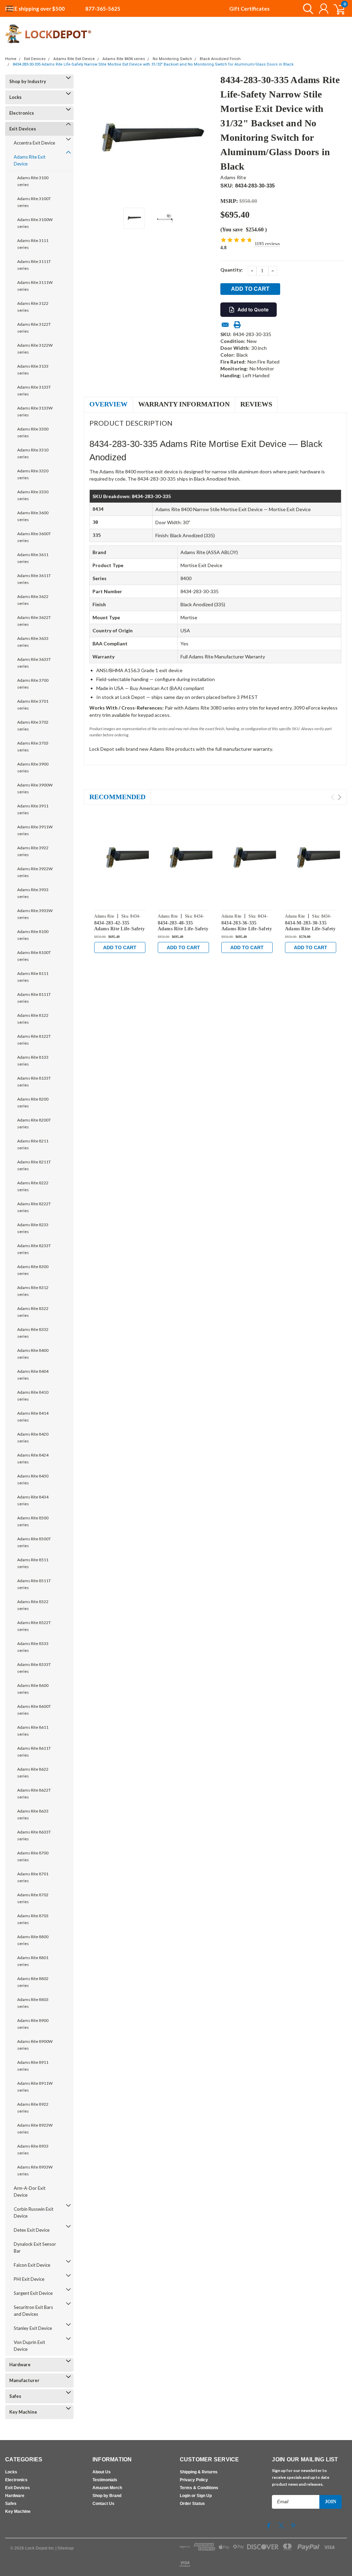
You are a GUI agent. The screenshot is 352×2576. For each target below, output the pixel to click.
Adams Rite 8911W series (35, 2087)
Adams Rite (233, 177)
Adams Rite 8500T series (34, 1542)
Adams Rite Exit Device (74, 59)
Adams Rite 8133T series (34, 1082)
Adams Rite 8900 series (33, 2024)
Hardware (20, 2365)
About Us (102, 2472)
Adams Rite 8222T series (34, 1207)
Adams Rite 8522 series (33, 1605)
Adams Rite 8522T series (34, 1626)
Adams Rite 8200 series (33, 1102)
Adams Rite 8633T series (34, 1835)
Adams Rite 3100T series (34, 202)
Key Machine (23, 2412)
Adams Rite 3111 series (33, 244)
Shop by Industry (28, 81)
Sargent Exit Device (33, 2293)
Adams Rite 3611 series (33, 558)
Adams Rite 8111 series (33, 977)
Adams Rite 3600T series (34, 537)
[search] (306, 9)
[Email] (225, 325)
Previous (92, 139)
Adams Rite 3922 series (33, 851)
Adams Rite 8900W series (35, 2045)
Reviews (256, 404)
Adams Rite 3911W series (35, 830)
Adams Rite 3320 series (33, 474)
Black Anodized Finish (220, 59)
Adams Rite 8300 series (33, 1270)
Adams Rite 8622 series (33, 1773)
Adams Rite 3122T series (34, 328)
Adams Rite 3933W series (35, 914)
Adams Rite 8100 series (33, 935)
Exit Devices (35, 59)
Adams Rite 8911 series (33, 2066)
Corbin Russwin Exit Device (34, 2212)
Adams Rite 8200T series (34, 1123)
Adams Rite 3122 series (33, 307)
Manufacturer (24, 2380)
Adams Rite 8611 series (33, 1731)
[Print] (237, 325)
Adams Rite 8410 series (33, 1396)
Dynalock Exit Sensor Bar (35, 2247)
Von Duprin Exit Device (29, 2346)
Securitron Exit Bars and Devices (33, 2311)
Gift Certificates (249, 9)
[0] (337, 9)
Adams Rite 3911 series (33, 809)
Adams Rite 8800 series (33, 1940)
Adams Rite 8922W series (35, 2129)
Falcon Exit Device (32, 2265)
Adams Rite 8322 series (33, 1312)
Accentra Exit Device (34, 143)
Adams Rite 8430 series (33, 1479)
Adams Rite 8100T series (34, 956)
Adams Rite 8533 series (33, 1647)
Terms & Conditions (199, 2488)
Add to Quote (253, 309)
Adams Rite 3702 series (33, 726)
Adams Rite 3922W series (35, 872)
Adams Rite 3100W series (35, 223)
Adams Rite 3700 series (33, 684)
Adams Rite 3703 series (33, 746)
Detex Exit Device (32, 2230)
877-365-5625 (103, 9)
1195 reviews (267, 244)
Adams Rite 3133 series (33, 370)
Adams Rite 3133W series (35, 411)
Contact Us (103, 2504)
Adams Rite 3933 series (33, 893)
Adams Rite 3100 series (33, 181)
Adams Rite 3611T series (34, 579)
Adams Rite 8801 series (33, 1961)
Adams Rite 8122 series (33, 1019)
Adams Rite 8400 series (33, 1354)
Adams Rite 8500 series (33, 1521)
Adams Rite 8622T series (34, 1793)
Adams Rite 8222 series (33, 1186)
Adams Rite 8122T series (34, 1040)
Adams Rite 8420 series (33, 1437)
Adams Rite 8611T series (34, 1752)
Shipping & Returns (199, 2472)
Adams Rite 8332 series (33, 1333)
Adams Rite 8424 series (33, 1458)
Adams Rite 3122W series (35, 349)
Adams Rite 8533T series (34, 1668)
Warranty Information (184, 404)
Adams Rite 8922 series (33, 2108)
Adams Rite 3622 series (33, 600)
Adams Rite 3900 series (33, 767)
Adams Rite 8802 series (33, 1982)
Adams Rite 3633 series (33, 642)
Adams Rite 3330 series (33, 495)
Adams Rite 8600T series (34, 1710)
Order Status (192, 2504)
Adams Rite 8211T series (34, 1165)
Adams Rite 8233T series (34, 1249)
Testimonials (105, 2480)
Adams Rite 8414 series (33, 1417)
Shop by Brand (107, 2496)
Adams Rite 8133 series (33, 1061)
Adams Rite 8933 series (33, 2149)
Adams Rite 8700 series (33, 1856)
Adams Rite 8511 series (33, 1563)
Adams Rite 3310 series (33, 453)
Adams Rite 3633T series (34, 663)
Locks (15, 97)
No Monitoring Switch (172, 59)
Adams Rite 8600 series (33, 1689)
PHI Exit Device (29, 2279)
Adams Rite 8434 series (124, 59)
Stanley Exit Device (33, 2328)
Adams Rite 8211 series (33, 1144)
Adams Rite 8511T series (34, 1584)
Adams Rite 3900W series (35, 788)
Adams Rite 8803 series (33, 2003)
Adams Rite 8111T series (34, 998)
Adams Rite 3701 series (33, 705)
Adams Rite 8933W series (35, 2170)
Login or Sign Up (196, 2496)
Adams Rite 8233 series (33, 1228)
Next (207, 139)
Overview (108, 404)
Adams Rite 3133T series (34, 390)
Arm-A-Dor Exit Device (30, 2192)
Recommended (117, 797)
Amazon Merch (107, 2488)
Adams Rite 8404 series (33, 1375)
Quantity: (232, 270)
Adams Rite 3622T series (34, 621)
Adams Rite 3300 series (33, 432)
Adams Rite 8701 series (33, 1877)
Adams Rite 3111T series (34, 265)
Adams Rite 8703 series (33, 1919)
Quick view (141, 859)
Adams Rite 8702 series (33, 1898)
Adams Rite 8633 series (33, 1814)
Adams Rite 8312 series (33, 1291)
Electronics (22, 113)
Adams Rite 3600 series (33, 516)
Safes (15, 2396)
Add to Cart (120, 947)
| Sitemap (64, 2548)
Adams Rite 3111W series (35, 286)
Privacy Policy (194, 2480)
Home (11, 59)
